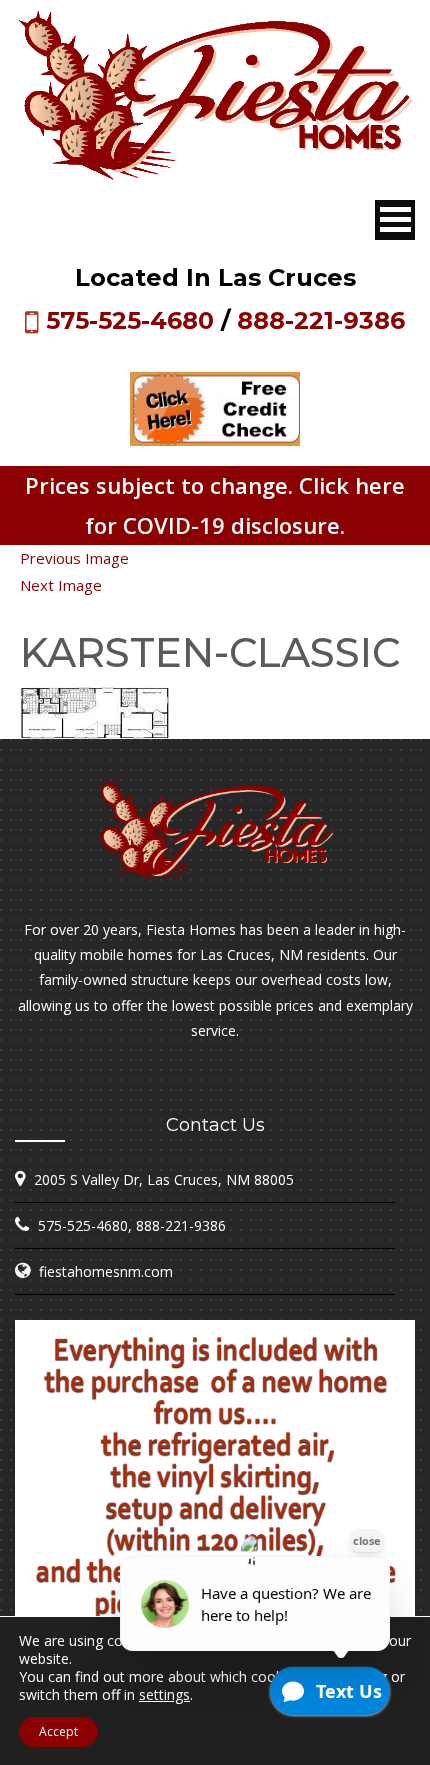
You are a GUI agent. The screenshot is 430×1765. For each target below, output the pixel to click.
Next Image (61, 585)
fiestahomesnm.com (106, 1271)
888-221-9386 (321, 320)
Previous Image (74, 558)
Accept (58, 1731)
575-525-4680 (130, 320)
